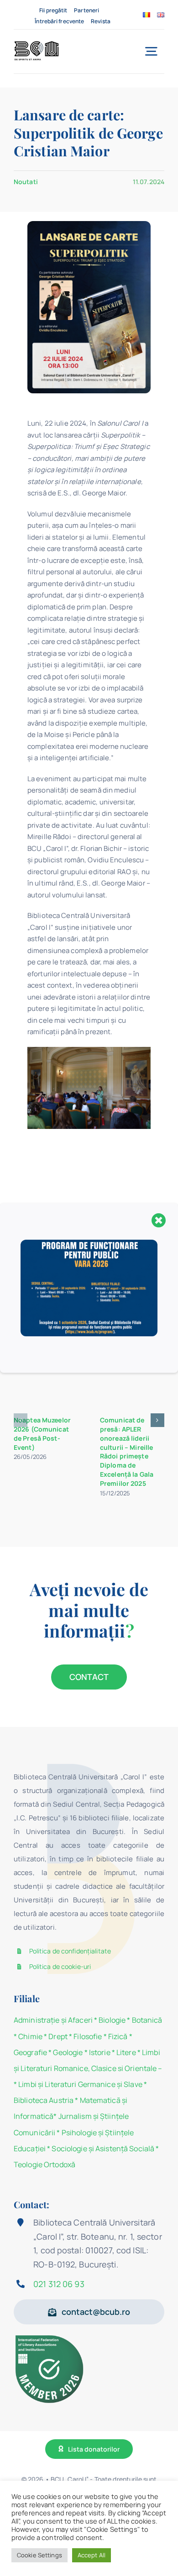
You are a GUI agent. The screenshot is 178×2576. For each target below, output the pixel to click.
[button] (21, 1420)
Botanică (147, 2020)
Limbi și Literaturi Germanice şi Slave (80, 2084)
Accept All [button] (92, 2555)
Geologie (68, 2052)
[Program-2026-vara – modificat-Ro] (89, 1243)
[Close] (159, 1220)
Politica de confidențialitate (70, 1951)
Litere (126, 2052)
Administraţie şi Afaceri (53, 2020)
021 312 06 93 (59, 2284)
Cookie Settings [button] (39, 2555)
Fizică (118, 2036)
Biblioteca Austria (44, 2100)
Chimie (30, 2036)
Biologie (113, 2020)
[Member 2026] (51, 2337)
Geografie (30, 2052)
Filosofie (88, 2036)
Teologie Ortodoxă (44, 2164)
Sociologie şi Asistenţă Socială (103, 2148)
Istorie (100, 2052)
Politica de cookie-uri (60, 1966)
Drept (58, 2036)
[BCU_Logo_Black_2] (37, 44)
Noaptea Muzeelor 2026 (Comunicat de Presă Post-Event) (42, 1434)
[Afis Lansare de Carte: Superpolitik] (89, 224)
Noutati (26, 182)
